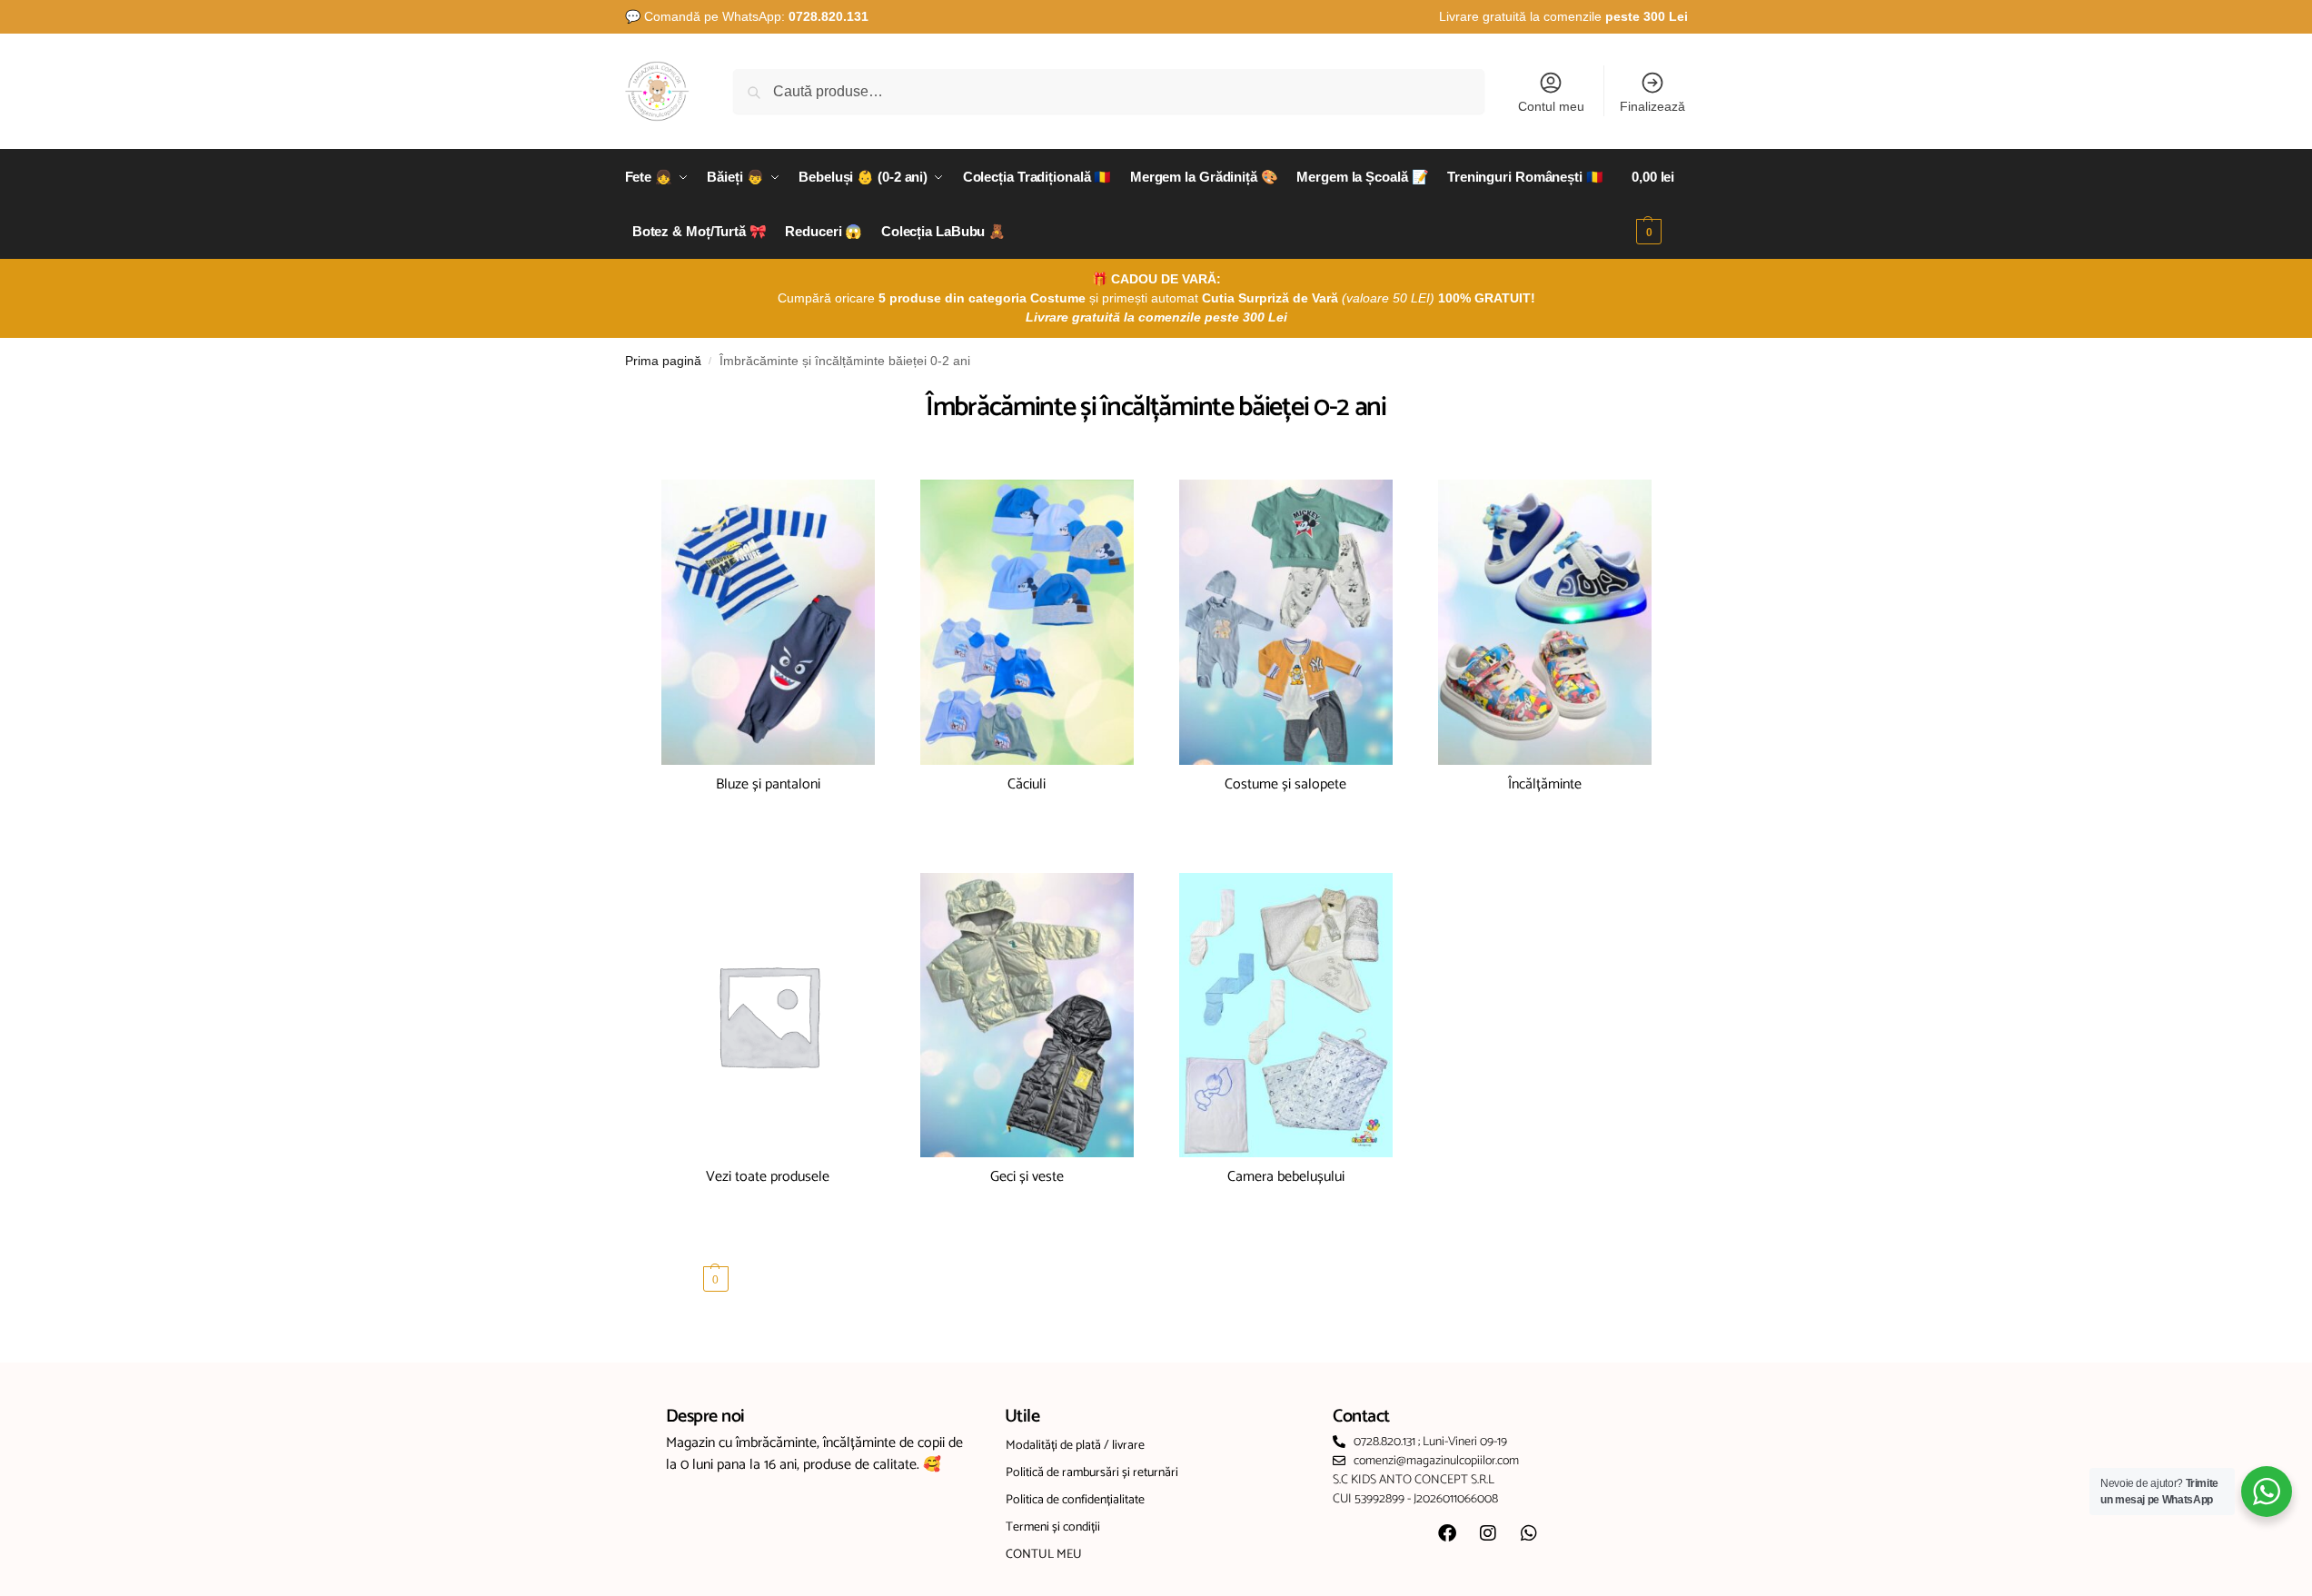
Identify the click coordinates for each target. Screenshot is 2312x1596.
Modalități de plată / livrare (1075, 1446)
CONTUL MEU (1044, 1555)
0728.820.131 (829, 16)
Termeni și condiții (1053, 1527)
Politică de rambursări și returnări (1092, 1473)
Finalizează (1652, 106)
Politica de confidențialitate (1075, 1500)
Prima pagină (663, 361)
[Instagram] (1488, 1533)
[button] (1659, 204)
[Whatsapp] (1529, 1533)
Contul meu (1551, 106)
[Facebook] (1447, 1533)
